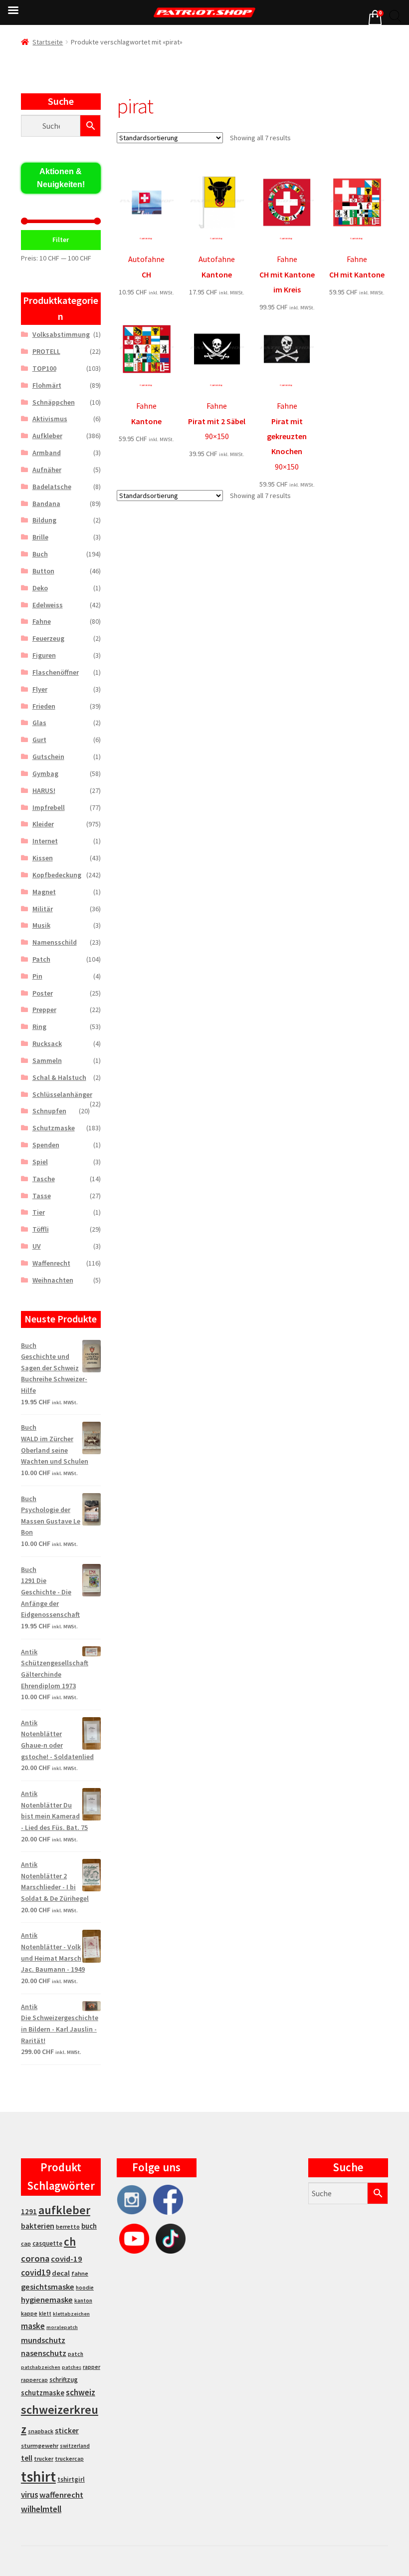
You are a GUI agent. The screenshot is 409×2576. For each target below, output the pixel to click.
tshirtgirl (71, 2479)
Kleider (43, 824)
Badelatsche (52, 487)
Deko (40, 588)
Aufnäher (47, 470)
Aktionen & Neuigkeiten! (61, 178)
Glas (39, 723)
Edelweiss (48, 605)
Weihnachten (53, 1280)
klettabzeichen (71, 2314)
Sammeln (47, 1060)
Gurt (39, 740)
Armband (47, 453)
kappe (29, 2313)
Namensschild (55, 942)
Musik (41, 925)
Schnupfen (49, 1111)
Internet (45, 841)
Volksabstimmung (61, 334)
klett (45, 2314)
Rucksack (47, 1043)
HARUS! (44, 790)
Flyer (40, 689)
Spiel (40, 1162)
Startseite (48, 42)
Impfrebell (49, 807)
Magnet (44, 892)
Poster (43, 993)
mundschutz (43, 2340)
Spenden (46, 1145)
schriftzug (64, 2380)
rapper (92, 2367)
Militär (43, 909)
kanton (83, 2301)
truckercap (69, 2459)
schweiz (81, 2392)
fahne (80, 2273)
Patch (41, 959)
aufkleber (64, 2210)
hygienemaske (47, 2300)
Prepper (44, 1010)
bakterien (38, 2226)
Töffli (41, 1229)
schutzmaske (43, 2393)
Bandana (46, 504)
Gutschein (48, 757)
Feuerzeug (48, 638)
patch (76, 2354)
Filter (61, 240)
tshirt (38, 2476)
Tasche (44, 1179)
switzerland (75, 2446)
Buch (40, 554)
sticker (67, 2431)
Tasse (42, 1196)
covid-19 (67, 2259)
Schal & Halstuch (59, 1077)
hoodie (85, 2288)
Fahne (42, 621)
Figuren (44, 655)
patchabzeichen (41, 2367)
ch (70, 2242)
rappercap (34, 2380)
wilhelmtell (41, 2509)
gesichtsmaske (48, 2287)
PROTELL (46, 351)
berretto (68, 2226)
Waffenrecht (51, 1263)
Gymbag (45, 773)
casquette (47, 2243)
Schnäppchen (54, 402)
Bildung (44, 520)
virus (29, 2495)
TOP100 (44, 368)
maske (33, 2326)
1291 (29, 2211)
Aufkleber (47, 436)
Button (43, 571)
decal (61, 2273)
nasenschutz (44, 2353)
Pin (37, 976)
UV (37, 1246)
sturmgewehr (40, 2446)
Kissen (43, 858)
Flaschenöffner (56, 672)
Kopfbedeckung (57, 875)
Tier (39, 1212)
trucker (44, 2459)
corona (35, 2258)
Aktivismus (50, 419)
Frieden (44, 706)
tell (27, 2458)
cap (26, 2243)
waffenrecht (61, 2495)
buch (89, 2226)
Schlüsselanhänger (62, 1094)
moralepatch (62, 2327)
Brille (40, 537)
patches (72, 2367)
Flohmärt (47, 385)
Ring (39, 1027)
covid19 (36, 2273)
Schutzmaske (54, 1128)
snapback (41, 2431)
